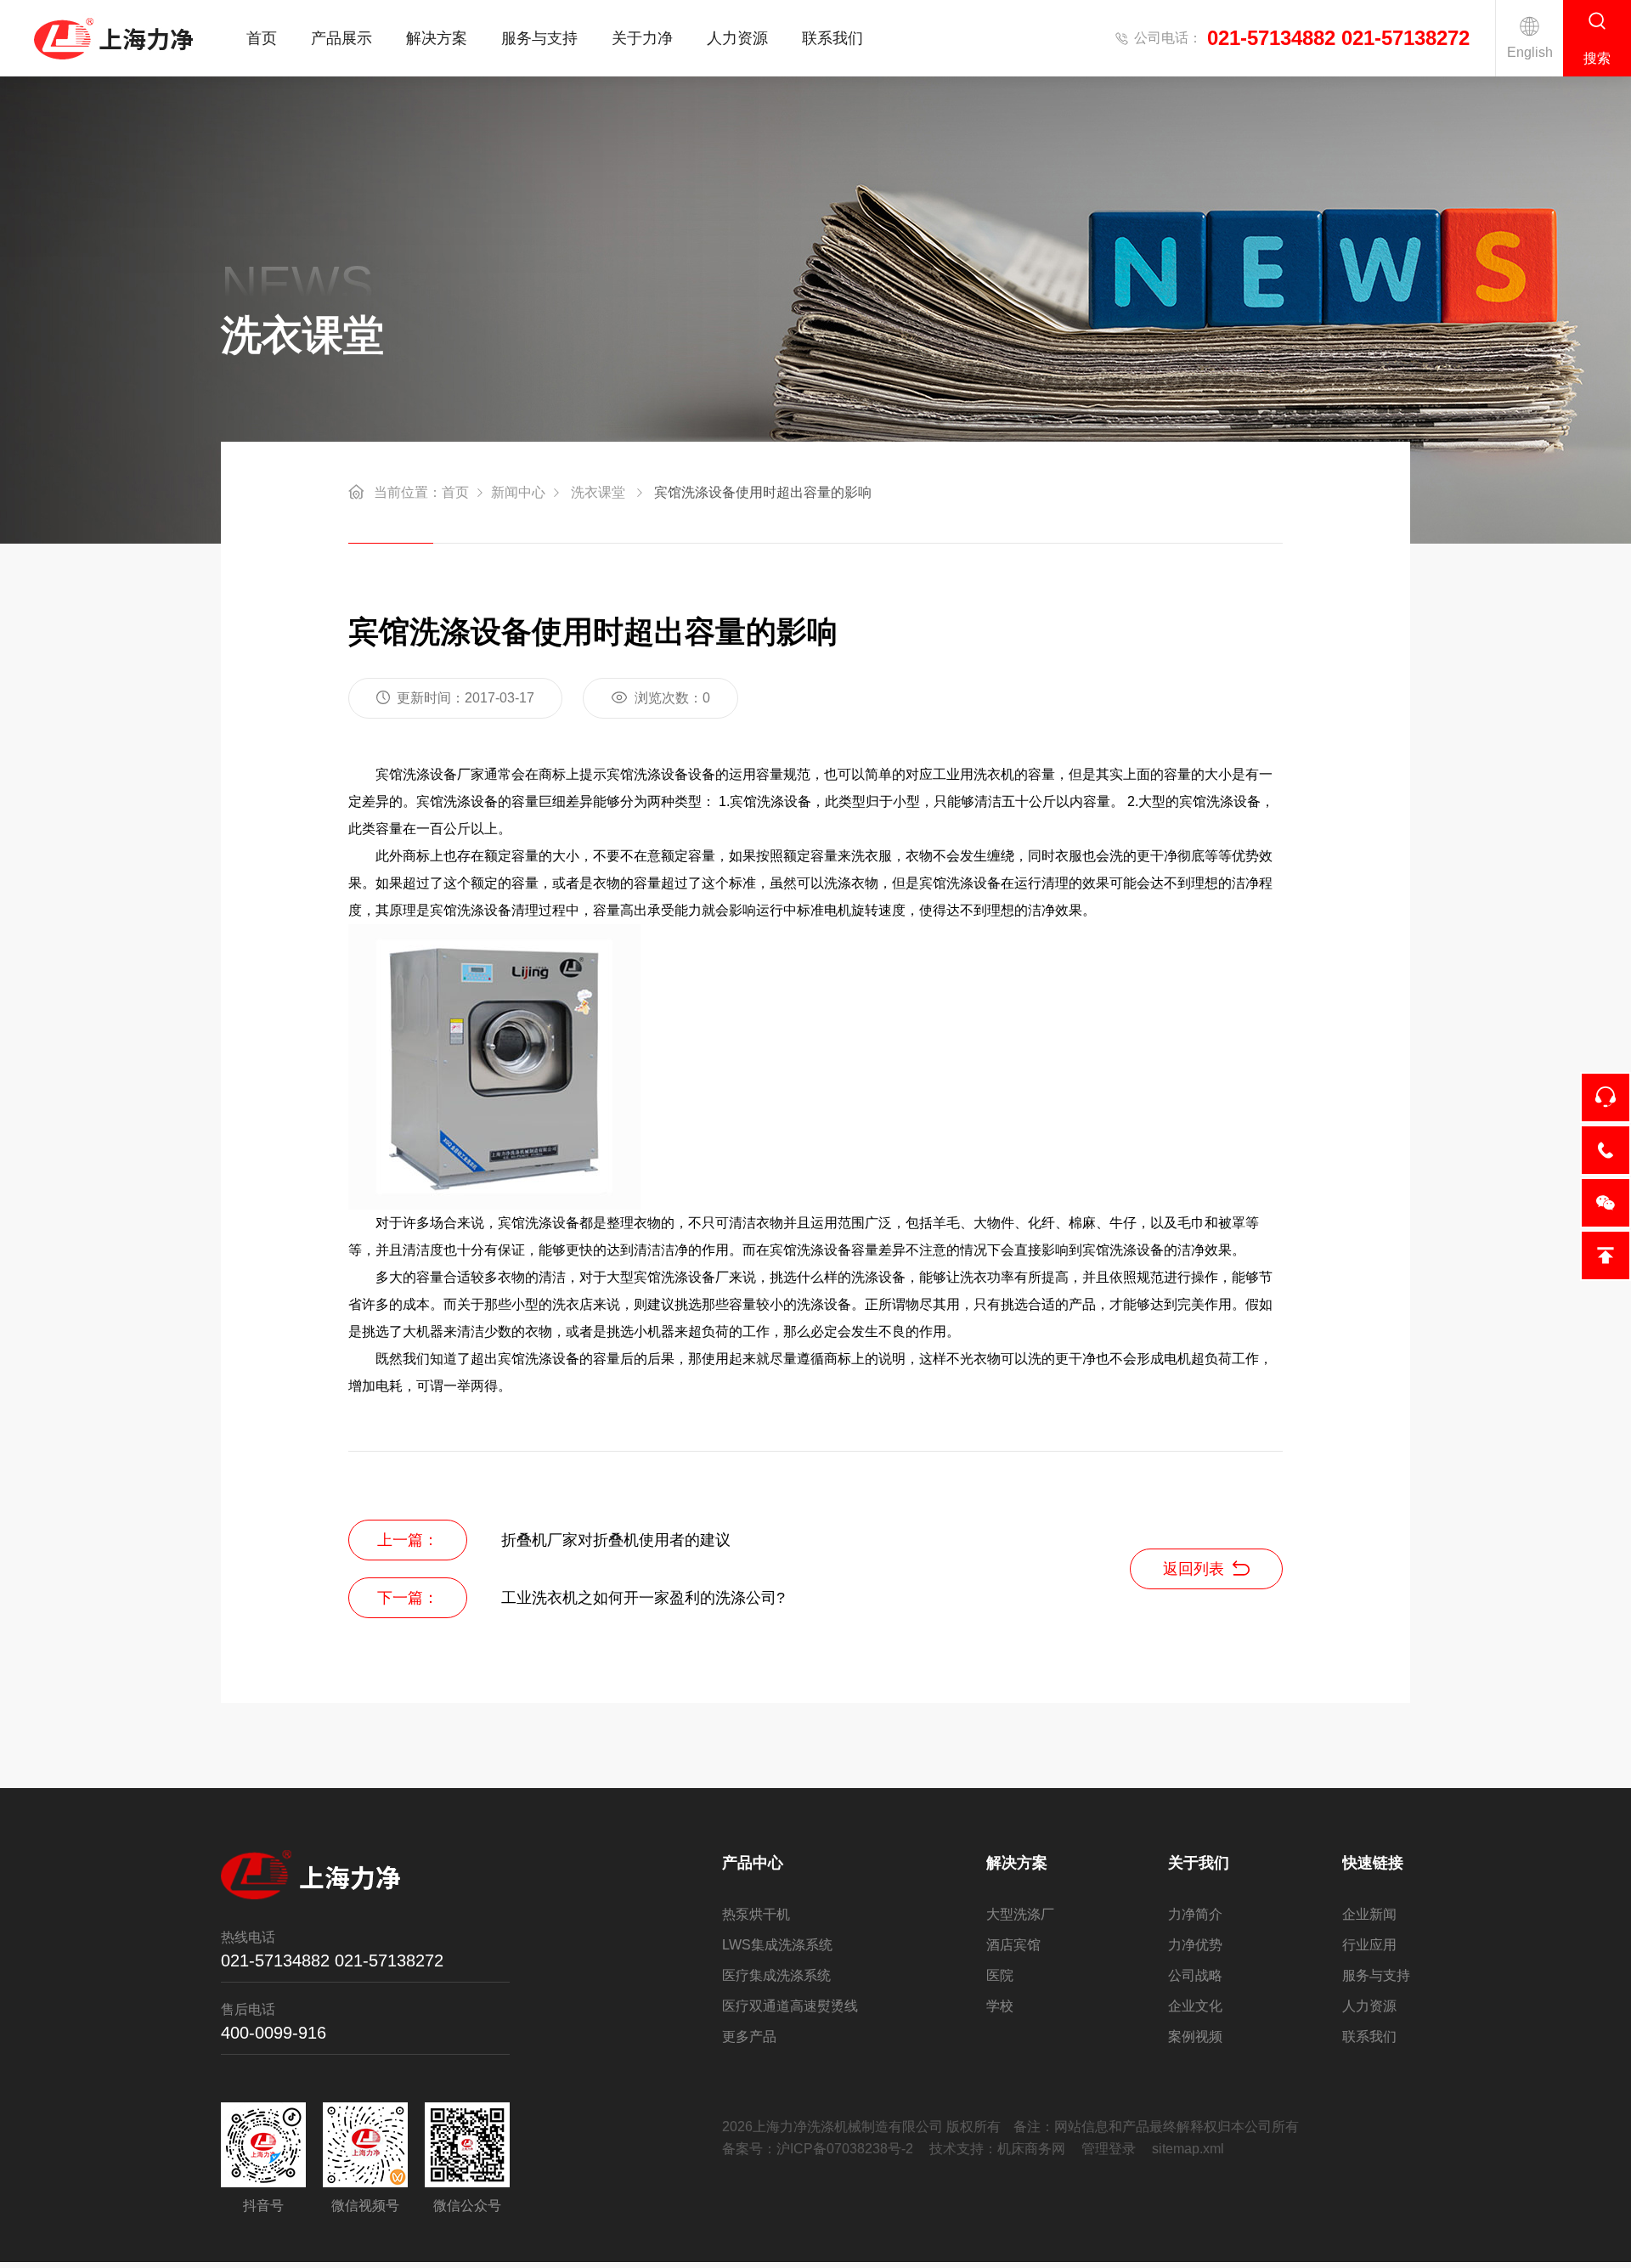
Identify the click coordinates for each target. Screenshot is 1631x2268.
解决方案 (437, 38)
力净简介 (1195, 1914)
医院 (1000, 1975)
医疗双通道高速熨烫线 (790, 2006)
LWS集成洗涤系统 (777, 1945)
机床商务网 (1031, 2149)
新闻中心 (518, 492)
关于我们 (1199, 1863)
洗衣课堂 (598, 492)
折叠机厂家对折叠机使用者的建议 (616, 1540)
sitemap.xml (1188, 2149)
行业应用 (1369, 1945)
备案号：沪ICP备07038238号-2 (818, 2149)
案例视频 (1195, 2037)
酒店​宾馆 (1013, 1945)
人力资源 (737, 38)
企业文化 (1195, 2006)
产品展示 (341, 38)
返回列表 (1194, 1569)
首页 (262, 38)
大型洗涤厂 (1020, 1914)
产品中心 (753, 1863)
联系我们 (832, 38)
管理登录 (1109, 2149)
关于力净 (642, 38)
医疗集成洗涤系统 (776, 1975)
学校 (1000, 2006)
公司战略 (1195, 1975)
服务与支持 (539, 38)
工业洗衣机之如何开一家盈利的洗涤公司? (643, 1598)
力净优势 (1195, 1945)
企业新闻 (1369, 1914)
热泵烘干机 (756, 1914)
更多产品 (749, 2037)
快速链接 (1373, 1863)
